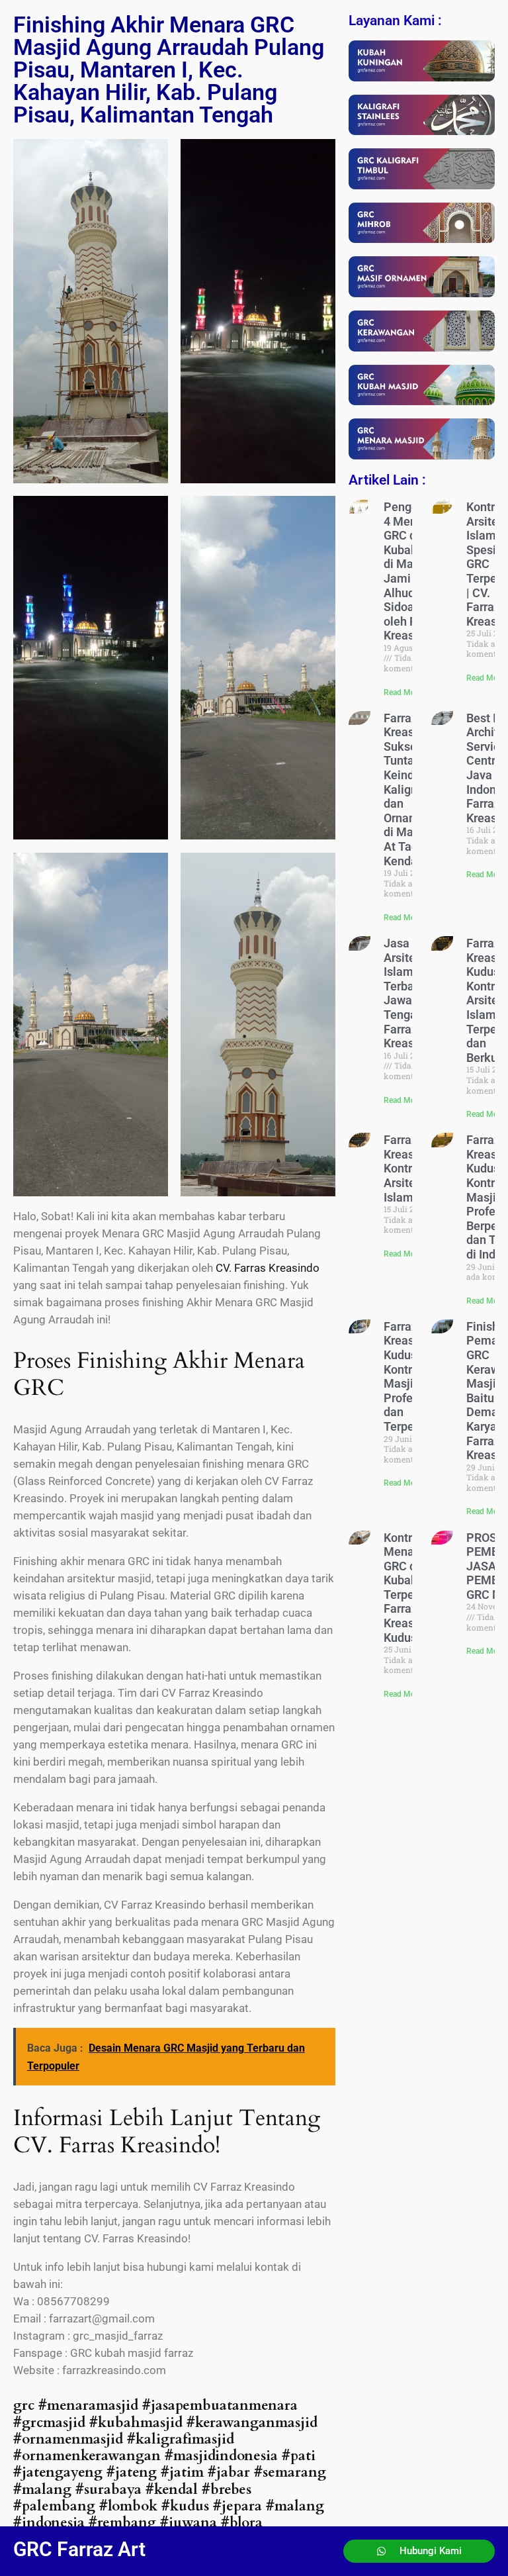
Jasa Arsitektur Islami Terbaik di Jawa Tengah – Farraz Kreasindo (410, 993)
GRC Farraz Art (79, 2549)
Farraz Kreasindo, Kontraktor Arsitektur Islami (412, 1168)
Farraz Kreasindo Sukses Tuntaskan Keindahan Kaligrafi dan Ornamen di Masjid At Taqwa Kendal (412, 789)
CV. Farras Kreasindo (268, 1268)
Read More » (406, 692)
